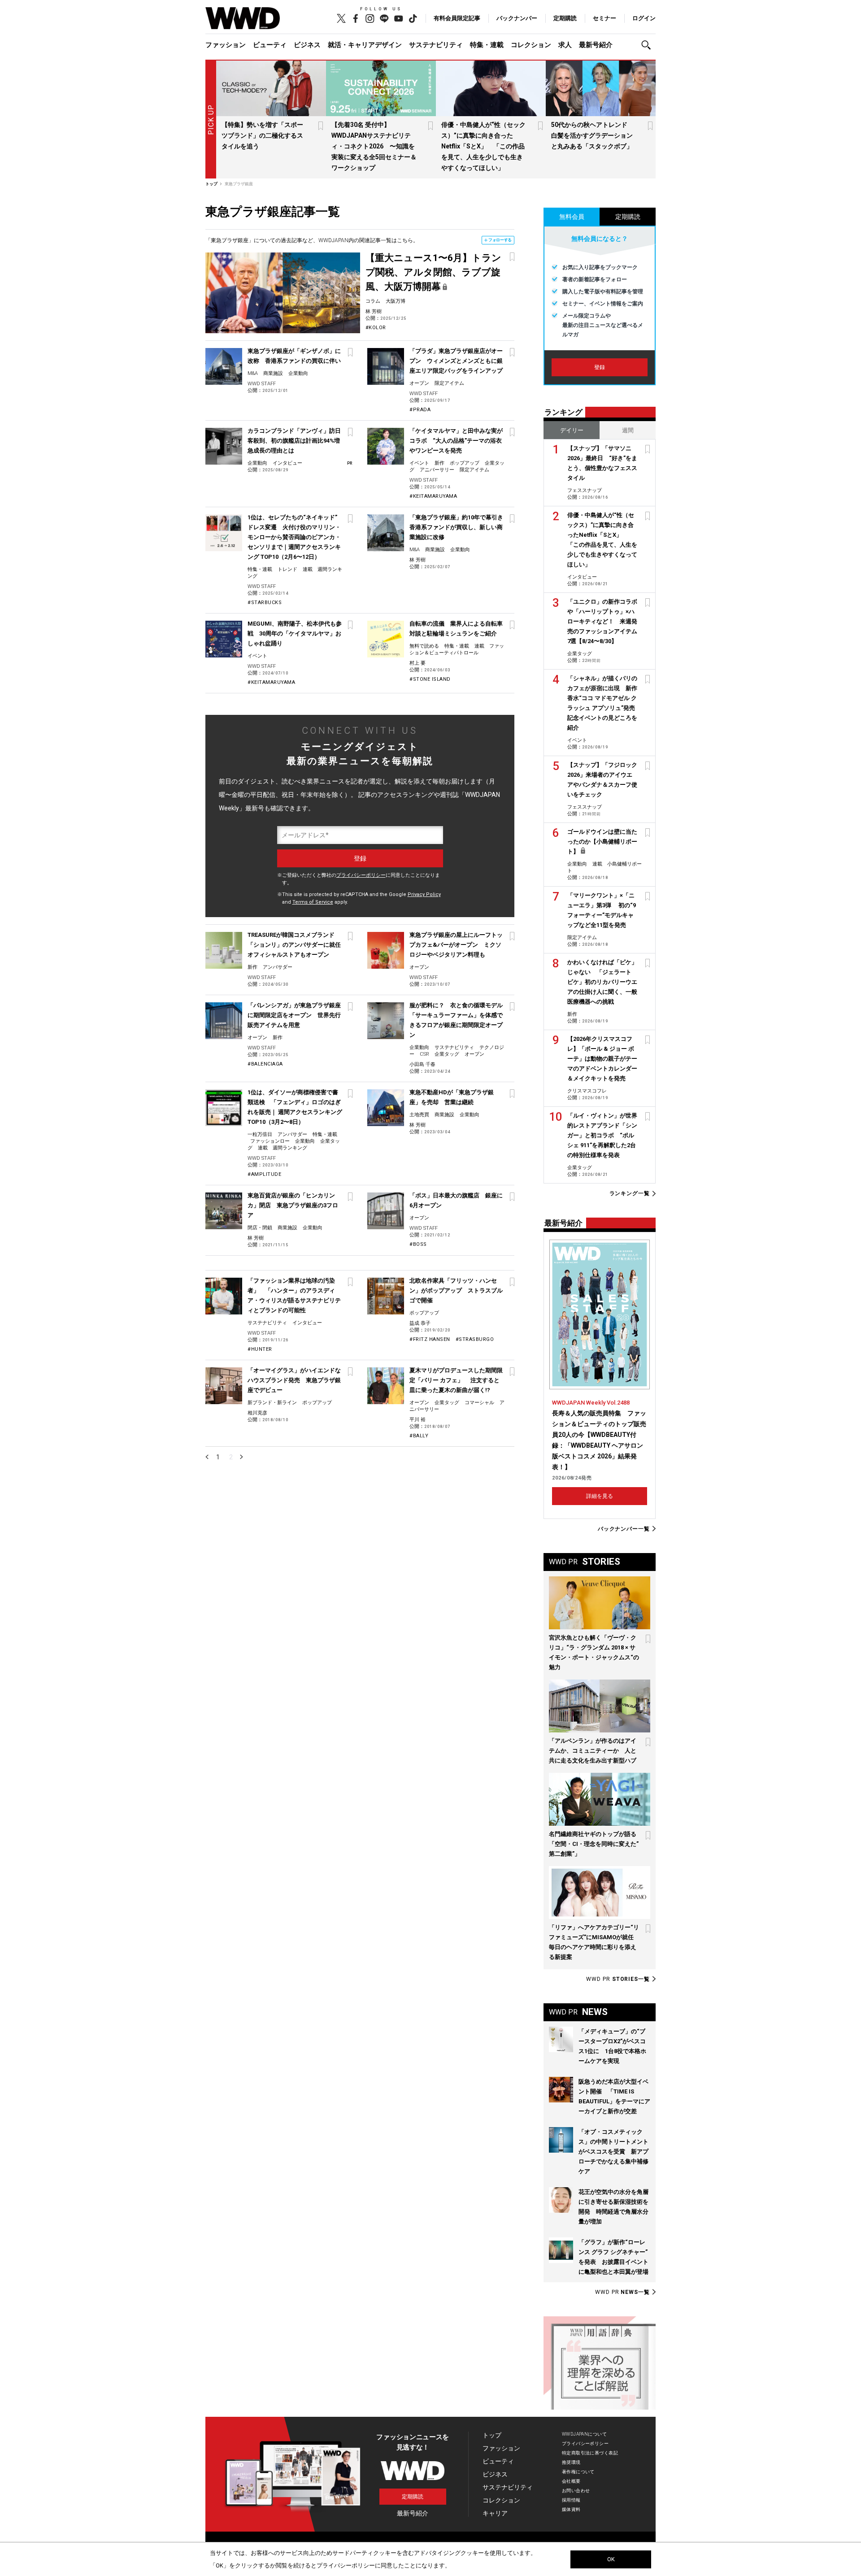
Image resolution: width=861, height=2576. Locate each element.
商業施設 (273, 373)
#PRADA (420, 410)
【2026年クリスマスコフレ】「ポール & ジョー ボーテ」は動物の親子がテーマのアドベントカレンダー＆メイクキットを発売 (602, 1059)
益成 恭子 (420, 1323)
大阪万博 (396, 301)
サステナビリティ (436, 45)
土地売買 (419, 1115)
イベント (419, 463)
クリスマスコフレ (587, 1091)
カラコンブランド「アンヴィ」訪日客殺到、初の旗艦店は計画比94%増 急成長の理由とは (297, 441)
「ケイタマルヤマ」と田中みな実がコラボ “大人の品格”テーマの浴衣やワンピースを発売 (456, 441)
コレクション (531, 45)
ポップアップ (465, 463)
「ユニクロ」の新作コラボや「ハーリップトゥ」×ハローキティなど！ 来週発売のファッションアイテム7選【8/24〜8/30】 (602, 621)
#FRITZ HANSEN (430, 1339)
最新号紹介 (596, 45)
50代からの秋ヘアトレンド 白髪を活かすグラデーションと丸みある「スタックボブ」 (592, 135)
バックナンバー (517, 18)
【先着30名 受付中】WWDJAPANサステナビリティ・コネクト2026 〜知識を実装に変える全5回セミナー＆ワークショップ (374, 146)
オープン (419, 383)
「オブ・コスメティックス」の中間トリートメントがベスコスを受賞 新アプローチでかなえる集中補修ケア (613, 2152)
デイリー (572, 430)
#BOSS (418, 1244)
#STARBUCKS (265, 603)
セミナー (604, 18)
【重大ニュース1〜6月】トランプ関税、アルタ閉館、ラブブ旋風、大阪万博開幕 (433, 272)
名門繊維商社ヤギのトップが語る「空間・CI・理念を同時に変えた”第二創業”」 (594, 1844)
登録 (600, 367)
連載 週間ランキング (283, 1148)
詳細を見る (600, 1496)
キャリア (495, 2513)
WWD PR (618, 1979)
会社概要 (571, 2481)
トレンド (287, 569)
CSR (424, 1054)
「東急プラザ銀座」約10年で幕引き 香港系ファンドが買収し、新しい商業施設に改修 (459, 527)
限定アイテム (449, 383)
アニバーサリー (437, 470)
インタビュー (287, 463)
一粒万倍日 (260, 1134)
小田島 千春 (422, 1064)
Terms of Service (313, 902)
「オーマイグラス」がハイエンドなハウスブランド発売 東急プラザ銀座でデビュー (294, 1380)
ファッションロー (270, 1141)
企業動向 (298, 373)
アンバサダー (278, 967)
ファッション (226, 45)
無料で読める (424, 646)
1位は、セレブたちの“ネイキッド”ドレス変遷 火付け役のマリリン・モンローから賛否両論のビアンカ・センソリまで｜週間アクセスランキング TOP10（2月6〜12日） (294, 537)
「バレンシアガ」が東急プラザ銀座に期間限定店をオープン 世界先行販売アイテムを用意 (294, 1015)
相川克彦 (257, 1413)
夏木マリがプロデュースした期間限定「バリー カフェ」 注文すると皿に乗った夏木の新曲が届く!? (456, 1380)
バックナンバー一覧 (624, 1529)
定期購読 (565, 18)
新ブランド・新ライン (272, 1403)
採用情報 (571, 2500)
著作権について (578, 2472)
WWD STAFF (262, 384)
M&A (253, 373)
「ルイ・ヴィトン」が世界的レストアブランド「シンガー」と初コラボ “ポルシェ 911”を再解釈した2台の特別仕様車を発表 (602, 1135)
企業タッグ (447, 1054)
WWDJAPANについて (584, 2434)
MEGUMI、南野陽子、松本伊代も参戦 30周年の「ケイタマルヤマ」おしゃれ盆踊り (295, 633)
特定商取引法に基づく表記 (590, 2453)
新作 (439, 463)
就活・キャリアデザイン (365, 45)
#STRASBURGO (475, 1339)
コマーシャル (479, 1403)
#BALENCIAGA (265, 1064)
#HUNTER (260, 1349)
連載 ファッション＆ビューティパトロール (457, 649)
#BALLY (419, 1436)
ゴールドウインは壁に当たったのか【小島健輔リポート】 (602, 842)
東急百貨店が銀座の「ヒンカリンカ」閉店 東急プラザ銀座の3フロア (293, 1205)
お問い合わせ (576, 2491)
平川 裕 (417, 1420)
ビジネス (307, 45)
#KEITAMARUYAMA (433, 496)
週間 (628, 430)
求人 (565, 45)
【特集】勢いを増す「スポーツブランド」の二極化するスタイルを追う (262, 135)
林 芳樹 (374, 311)
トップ (492, 2435)
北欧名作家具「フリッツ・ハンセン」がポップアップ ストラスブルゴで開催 (456, 1290)
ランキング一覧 (630, 1194)
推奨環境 (571, 2462)
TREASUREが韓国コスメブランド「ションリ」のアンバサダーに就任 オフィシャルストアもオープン (297, 945)
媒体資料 (571, 2509)
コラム (373, 301)
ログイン (644, 18)
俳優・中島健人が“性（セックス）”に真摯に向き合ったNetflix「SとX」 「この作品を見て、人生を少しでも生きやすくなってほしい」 (483, 146)
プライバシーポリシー (361, 875)
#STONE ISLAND (430, 679)
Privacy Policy (424, 894)
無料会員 (572, 217)
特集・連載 (487, 45)
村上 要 (417, 663)
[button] (648, 45)
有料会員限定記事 (457, 18)
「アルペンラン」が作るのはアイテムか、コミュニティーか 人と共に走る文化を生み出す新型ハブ (593, 1751)
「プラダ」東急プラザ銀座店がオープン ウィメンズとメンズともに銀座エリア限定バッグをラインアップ (456, 361)
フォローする (500, 240)
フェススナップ (585, 490)
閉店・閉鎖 (260, 1228)
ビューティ (270, 45)
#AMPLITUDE (264, 1174)
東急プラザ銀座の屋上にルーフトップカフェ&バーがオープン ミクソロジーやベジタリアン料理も (456, 945)
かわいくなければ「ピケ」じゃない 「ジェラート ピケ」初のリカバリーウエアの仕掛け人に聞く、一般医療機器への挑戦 (602, 982)
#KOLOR (376, 328)
